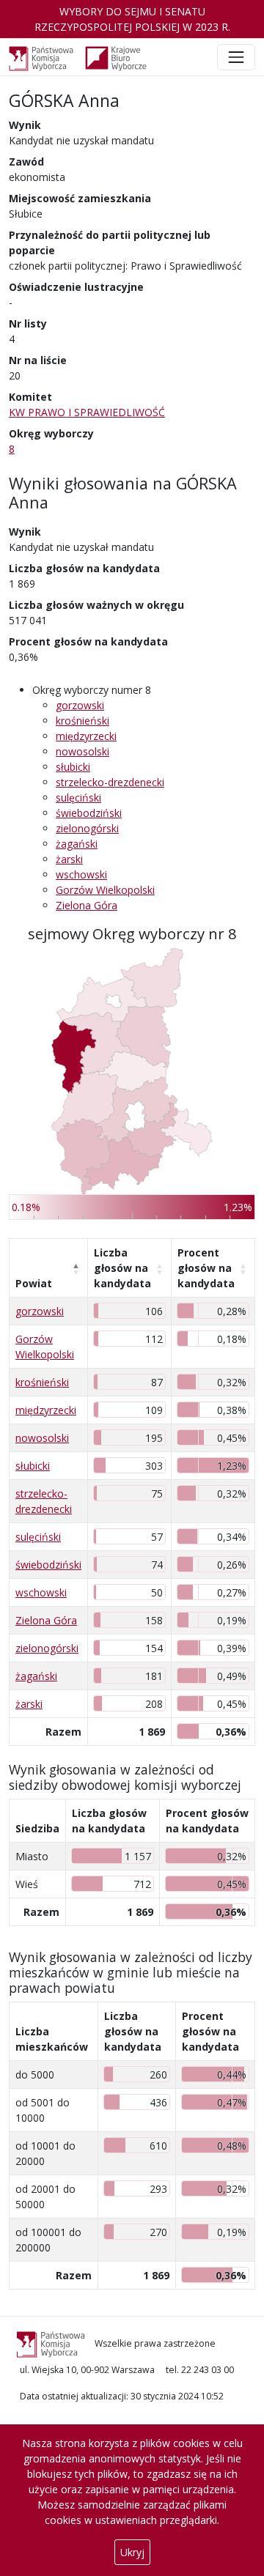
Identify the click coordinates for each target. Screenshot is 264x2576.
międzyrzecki (86, 736)
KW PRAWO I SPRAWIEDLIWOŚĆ (87, 412)
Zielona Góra (87, 905)
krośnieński (82, 721)
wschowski (81, 874)
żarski (69, 859)
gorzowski (80, 705)
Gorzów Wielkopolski (105, 890)
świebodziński (89, 813)
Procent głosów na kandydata (206, 1268)
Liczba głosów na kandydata (122, 1268)
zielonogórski (87, 828)
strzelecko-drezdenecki (110, 782)
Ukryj (132, 2552)
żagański (77, 844)
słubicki (73, 767)
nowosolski (82, 751)
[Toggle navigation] (236, 57)
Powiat (34, 1283)
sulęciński (78, 797)
